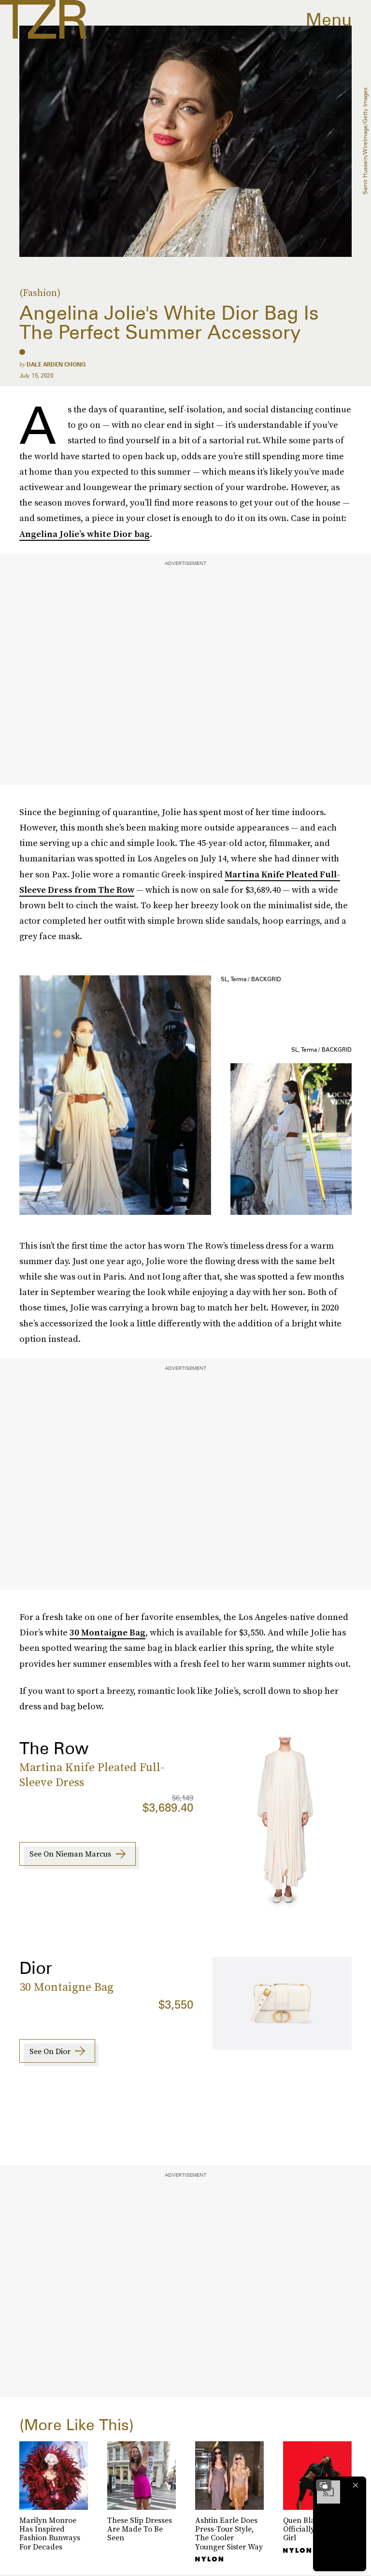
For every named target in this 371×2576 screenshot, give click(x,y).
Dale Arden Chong (56, 364)
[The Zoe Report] (43, 19)
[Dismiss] (356, 2485)
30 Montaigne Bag (107, 1632)
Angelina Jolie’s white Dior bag (85, 534)
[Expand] (324, 2485)
